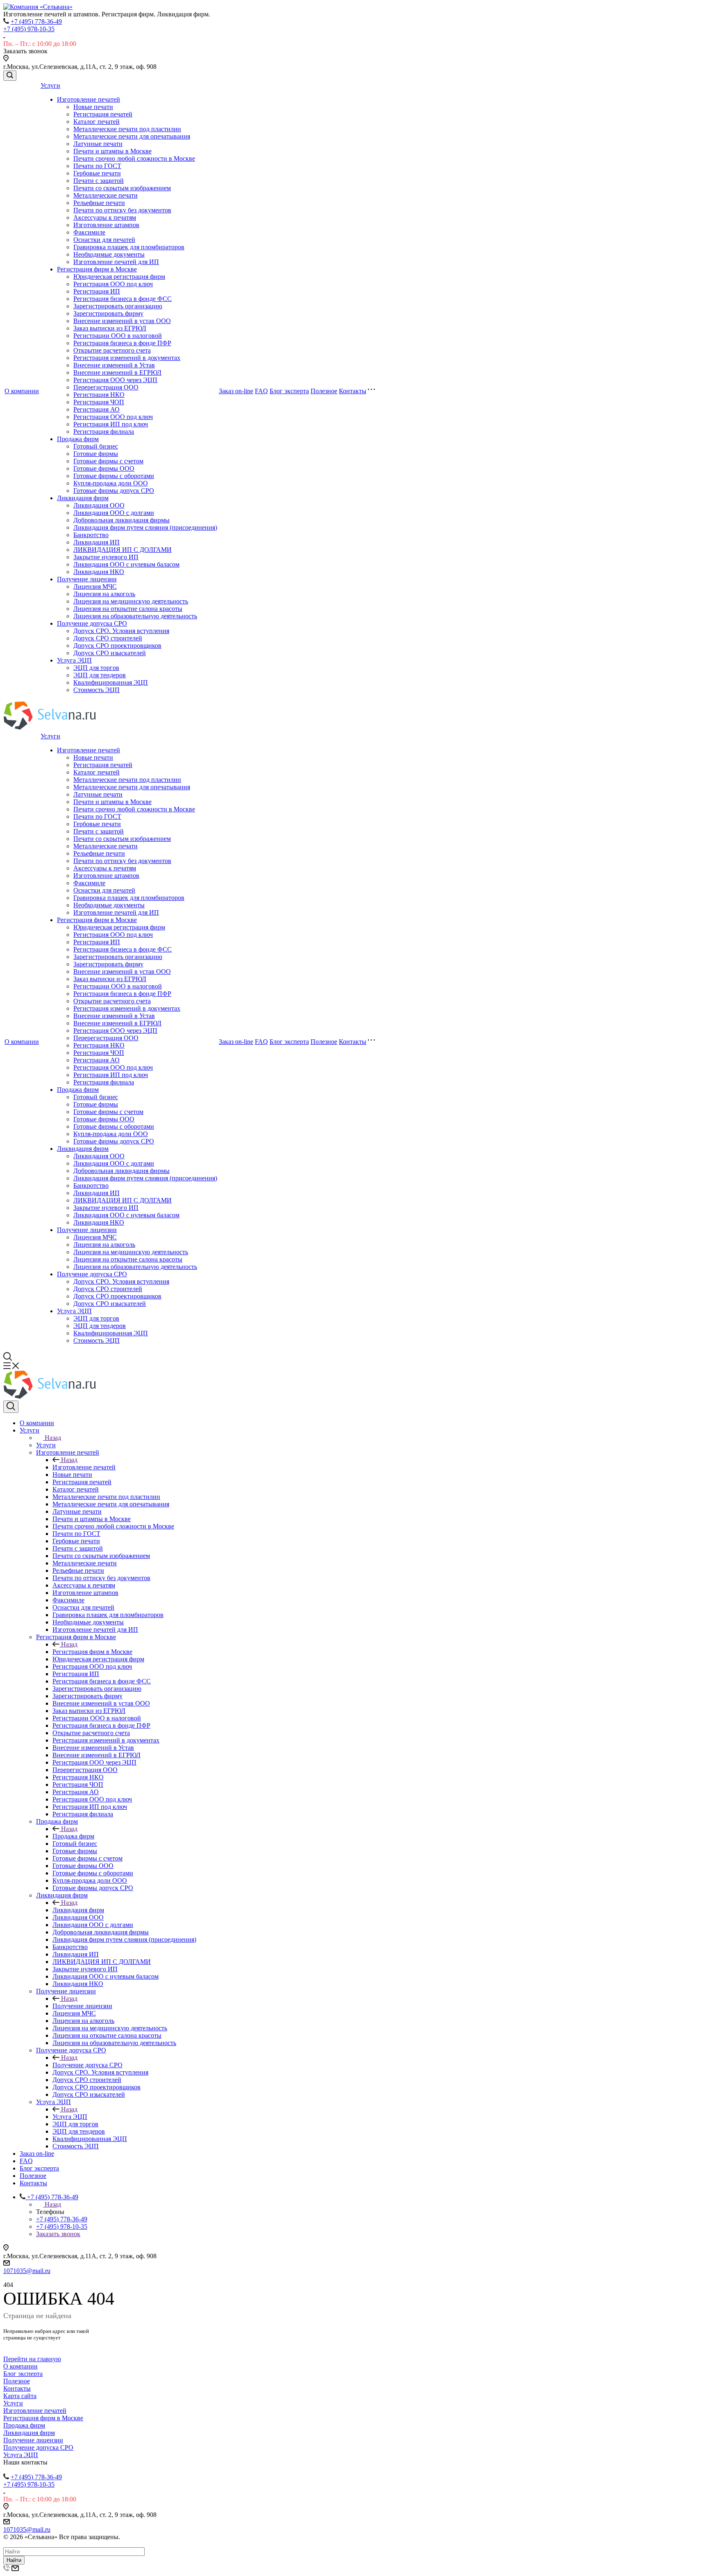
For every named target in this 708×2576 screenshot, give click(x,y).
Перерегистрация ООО (106, 387)
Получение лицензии (87, 579)
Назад (53, 1438)
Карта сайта (20, 2396)
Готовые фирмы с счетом (108, 461)
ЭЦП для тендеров (100, 675)
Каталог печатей (96, 122)
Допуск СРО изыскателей (110, 653)
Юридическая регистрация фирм (119, 277)
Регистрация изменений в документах (127, 358)
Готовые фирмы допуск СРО (114, 491)
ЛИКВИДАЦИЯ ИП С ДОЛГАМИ (123, 550)
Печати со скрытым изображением (122, 188)
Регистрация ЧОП (99, 402)
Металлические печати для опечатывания (132, 136)
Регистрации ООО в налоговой (118, 336)
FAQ (261, 391)
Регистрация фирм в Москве (97, 269)
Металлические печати (106, 195)
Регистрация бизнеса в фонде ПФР (122, 343)
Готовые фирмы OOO (104, 468)
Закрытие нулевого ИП (106, 557)
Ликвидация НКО (99, 572)
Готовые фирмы (96, 454)
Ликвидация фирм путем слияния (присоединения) (145, 527)
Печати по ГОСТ (97, 166)
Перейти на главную (32, 2359)
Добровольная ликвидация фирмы (121, 520)
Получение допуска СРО (92, 623)
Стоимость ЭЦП (96, 690)
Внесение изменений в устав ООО (122, 321)
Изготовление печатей (88, 99)
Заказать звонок (58, 2234)
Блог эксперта (289, 391)
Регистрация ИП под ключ (111, 424)
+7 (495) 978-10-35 (29, 29)
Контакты (353, 391)
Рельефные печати (99, 203)
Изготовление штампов (106, 225)
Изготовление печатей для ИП (116, 262)
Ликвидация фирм (83, 498)
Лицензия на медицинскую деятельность (131, 601)
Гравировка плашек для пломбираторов (129, 247)
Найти (14, 2560)
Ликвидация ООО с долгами (114, 513)
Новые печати (93, 107)
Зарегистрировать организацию (118, 306)
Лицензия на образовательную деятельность (135, 616)
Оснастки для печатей (104, 240)
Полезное (324, 391)
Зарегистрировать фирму (108, 313)
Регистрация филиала (104, 432)
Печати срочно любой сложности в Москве (134, 158)
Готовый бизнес (96, 446)
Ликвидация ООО (99, 505)
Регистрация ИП (97, 291)
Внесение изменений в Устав (114, 365)
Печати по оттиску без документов (122, 210)
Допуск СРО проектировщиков (117, 646)
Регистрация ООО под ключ (113, 284)
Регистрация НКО (99, 395)
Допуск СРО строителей (108, 638)
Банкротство (91, 535)
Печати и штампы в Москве (112, 151)
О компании (22, 391)
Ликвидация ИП (96, 542)
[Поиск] (10, 76)
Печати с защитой (99, 181)
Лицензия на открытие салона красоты (128, 609)
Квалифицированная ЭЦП (111, 682)
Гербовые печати (97, 173)
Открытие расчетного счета (112, 350)
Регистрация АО (96, 409)
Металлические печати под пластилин (127, 129)
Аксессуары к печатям (105, 218)
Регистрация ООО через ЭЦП (115, 380)
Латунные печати (98, 144)
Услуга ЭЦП (74, 660)
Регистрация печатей (103, 114)
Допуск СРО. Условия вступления (121, 631)
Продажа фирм (78, 439)
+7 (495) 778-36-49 (36, 22)
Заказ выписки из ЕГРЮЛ (110, 328)
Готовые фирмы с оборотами (114, 476)
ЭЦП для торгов (96, 668)
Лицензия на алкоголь (104, 594)
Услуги (50, 85)
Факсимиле (89, 232)
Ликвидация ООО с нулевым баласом (126, 564)
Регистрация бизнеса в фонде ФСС (123, 299)
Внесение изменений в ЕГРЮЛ (117, 372)
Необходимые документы (109, 254)
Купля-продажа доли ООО (111, 483)
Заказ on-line (236, 391)
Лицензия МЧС (95, 586)
